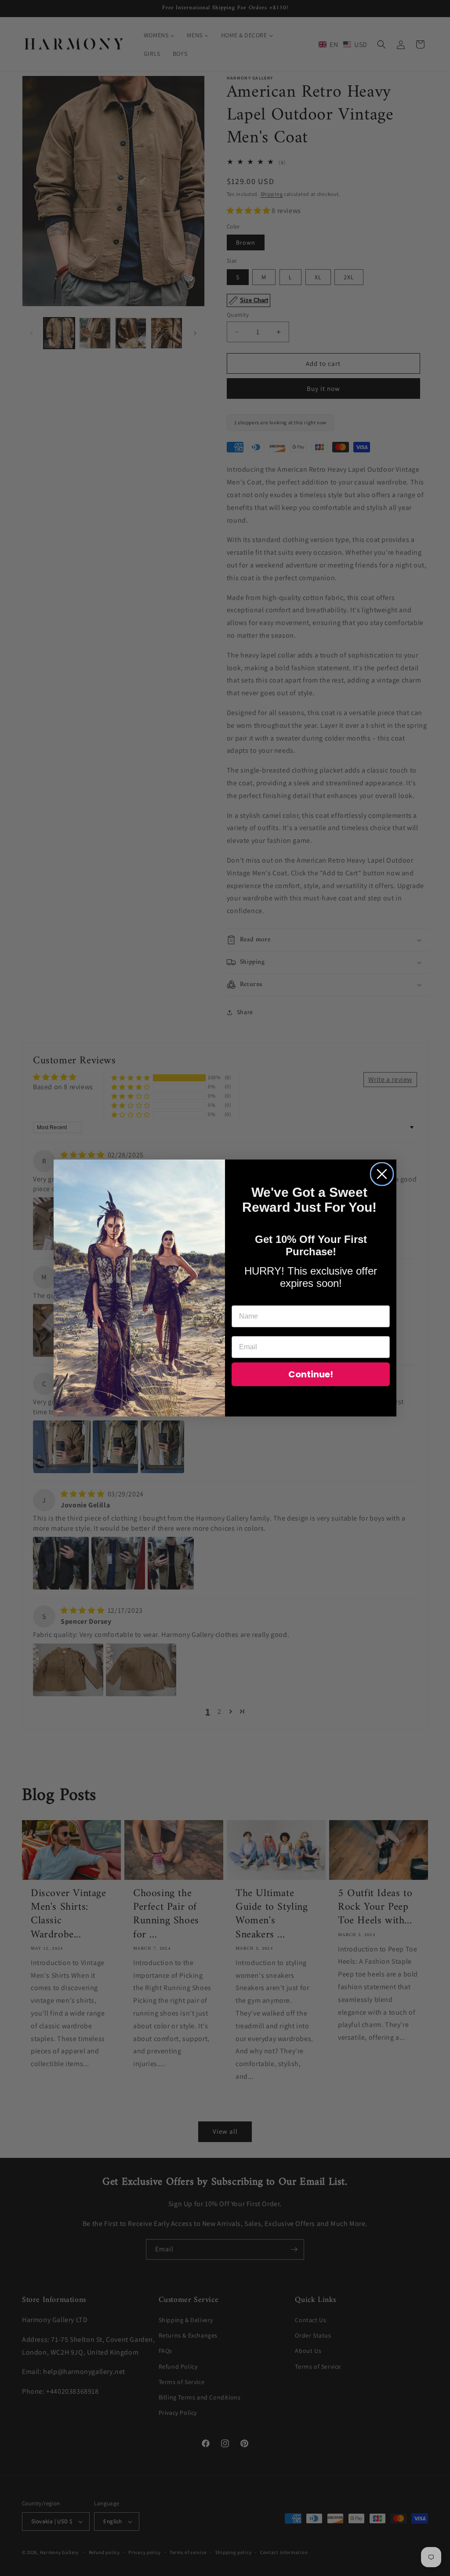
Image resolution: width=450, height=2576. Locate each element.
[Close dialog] (382, 1174)
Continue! (311, 1374)
